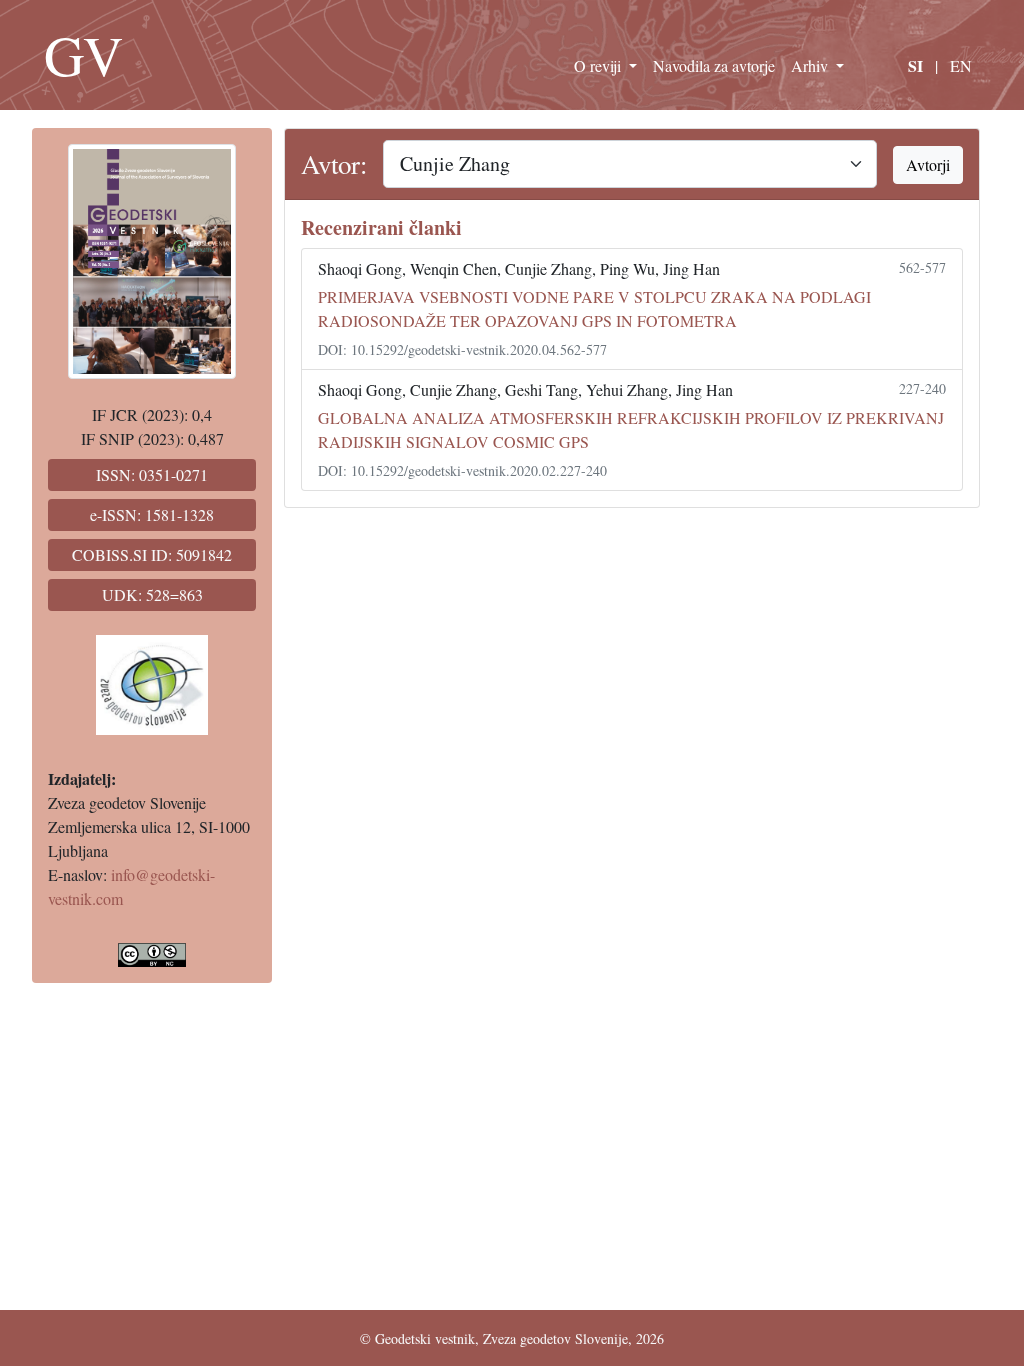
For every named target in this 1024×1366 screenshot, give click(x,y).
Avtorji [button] (928, 164)
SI (915, 65)
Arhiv (811, 65)
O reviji (599, 65)
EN (961, 65)
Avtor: (334, 164)
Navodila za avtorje (714, 65)
